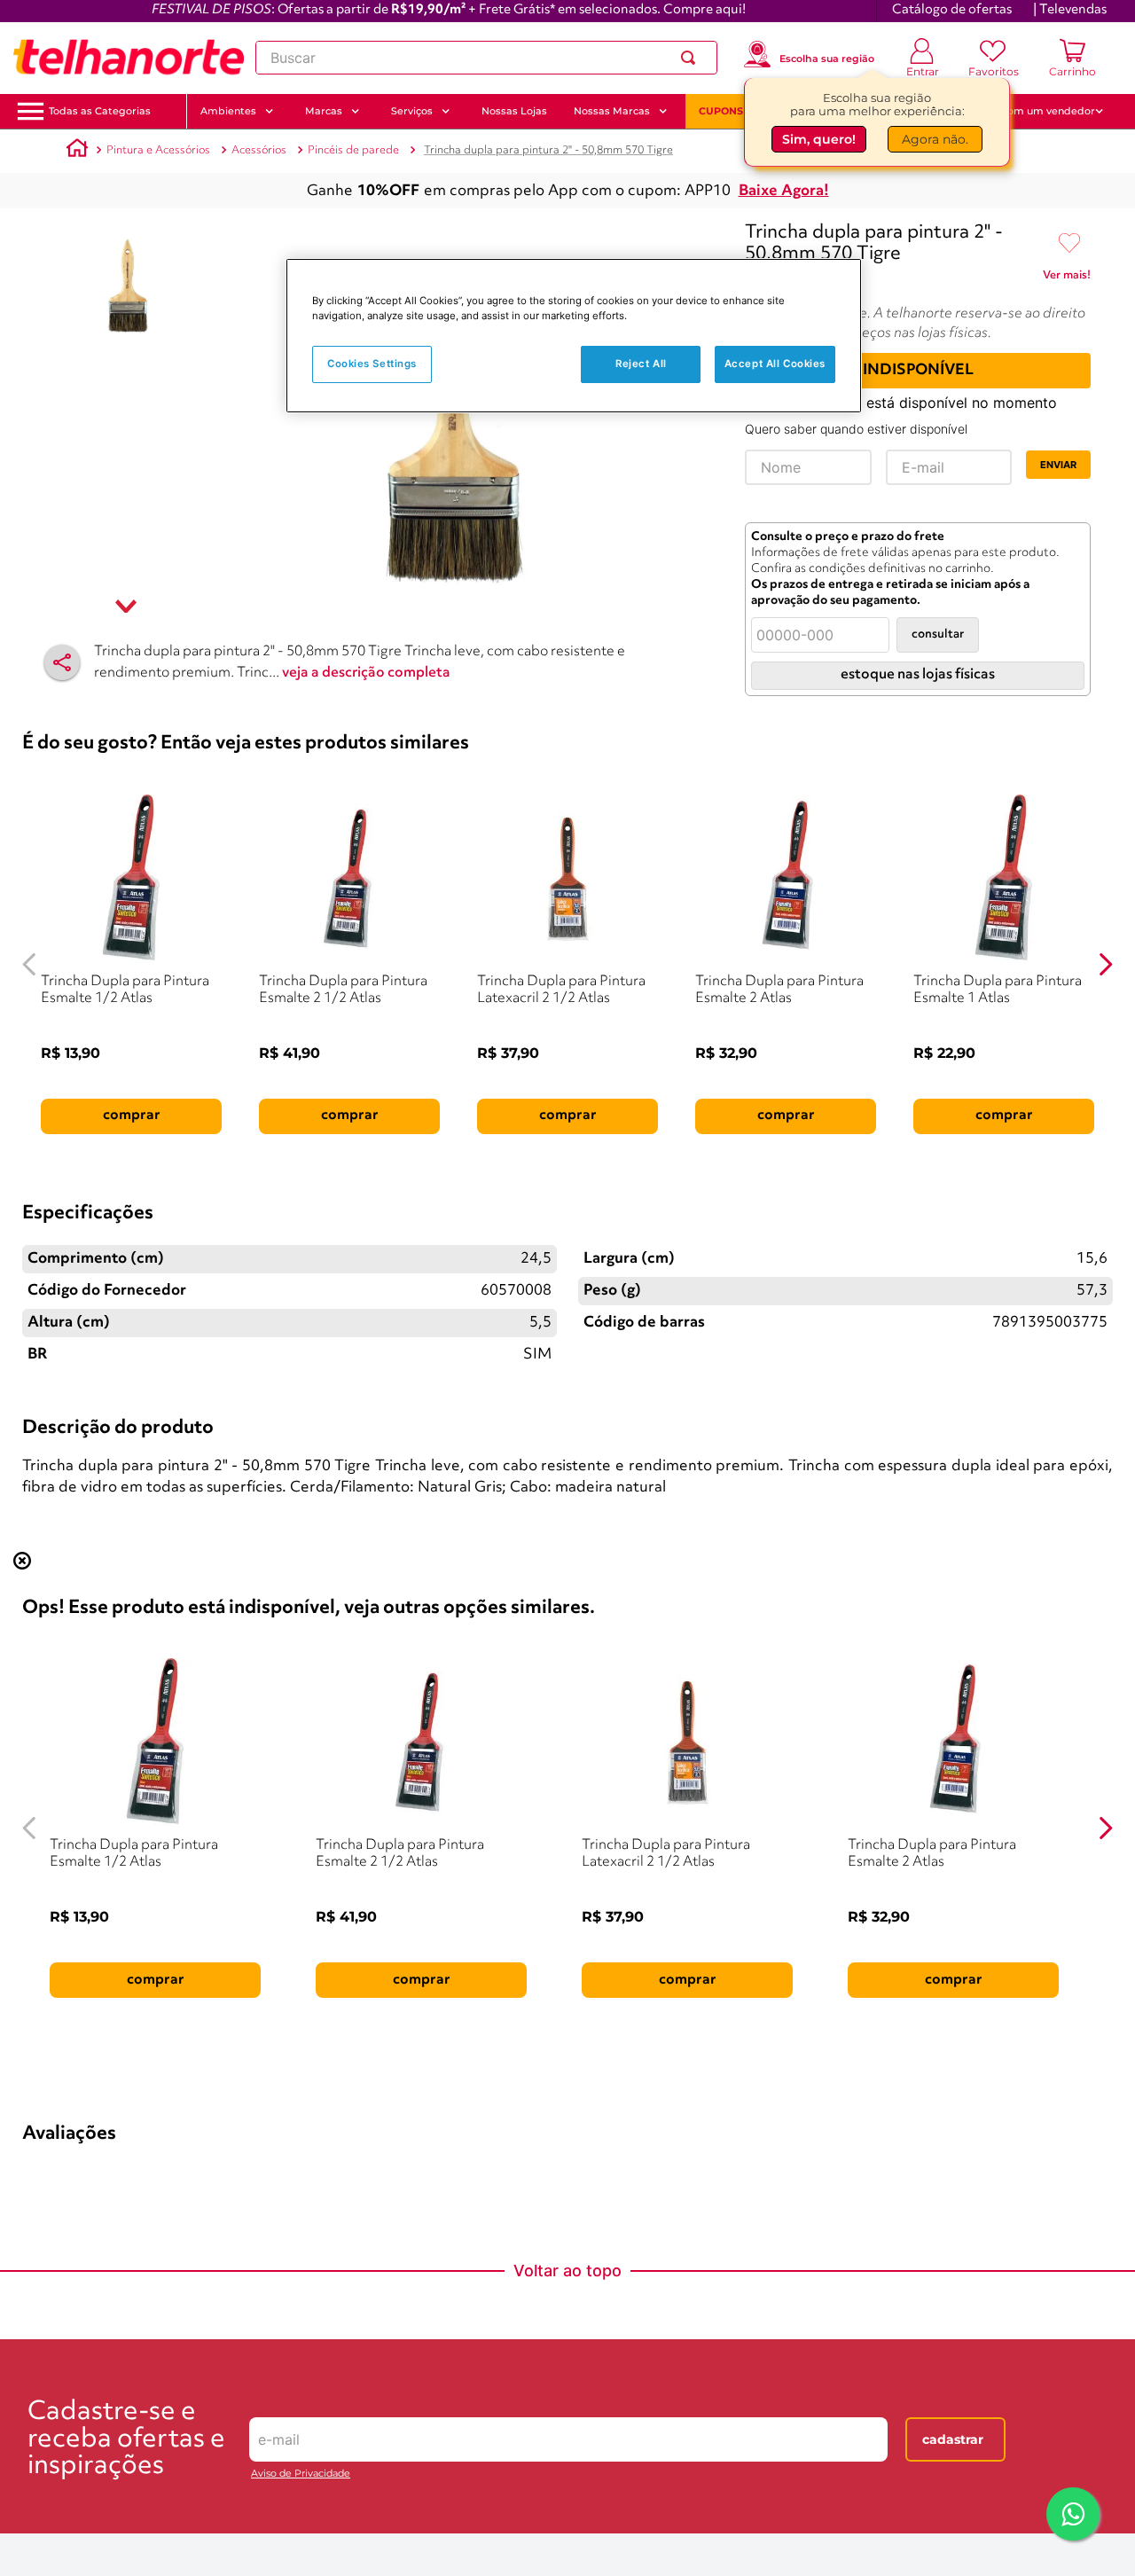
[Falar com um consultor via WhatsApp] (1073, 2514)
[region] (574, 336)
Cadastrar (953, 2439)
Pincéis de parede (353, 150)
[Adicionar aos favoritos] (1069, 244)
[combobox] (486, 58)
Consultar (938, 634)
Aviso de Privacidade (301, 2474)
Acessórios (259, 150)
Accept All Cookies (775, 364)
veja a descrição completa (366, 673)
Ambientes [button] (228, 111)
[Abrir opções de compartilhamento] (62, 662)
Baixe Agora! (784, 191)
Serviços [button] (412, 111)
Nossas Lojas (514, 111)
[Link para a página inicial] (77, 151)
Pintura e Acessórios (158, 150)
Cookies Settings (372, 364)
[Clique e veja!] (1067, 278)
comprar (132, 1116)
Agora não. (935, 139)
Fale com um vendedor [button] (1037, 111)
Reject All (641, 364)
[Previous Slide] (30, 964)
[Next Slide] (1105, 964)
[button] (100, 111)
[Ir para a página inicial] (129, 58)
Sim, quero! (819, 139)
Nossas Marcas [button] (612, 111)
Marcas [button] (324, 111)
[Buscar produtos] (692, 58)
